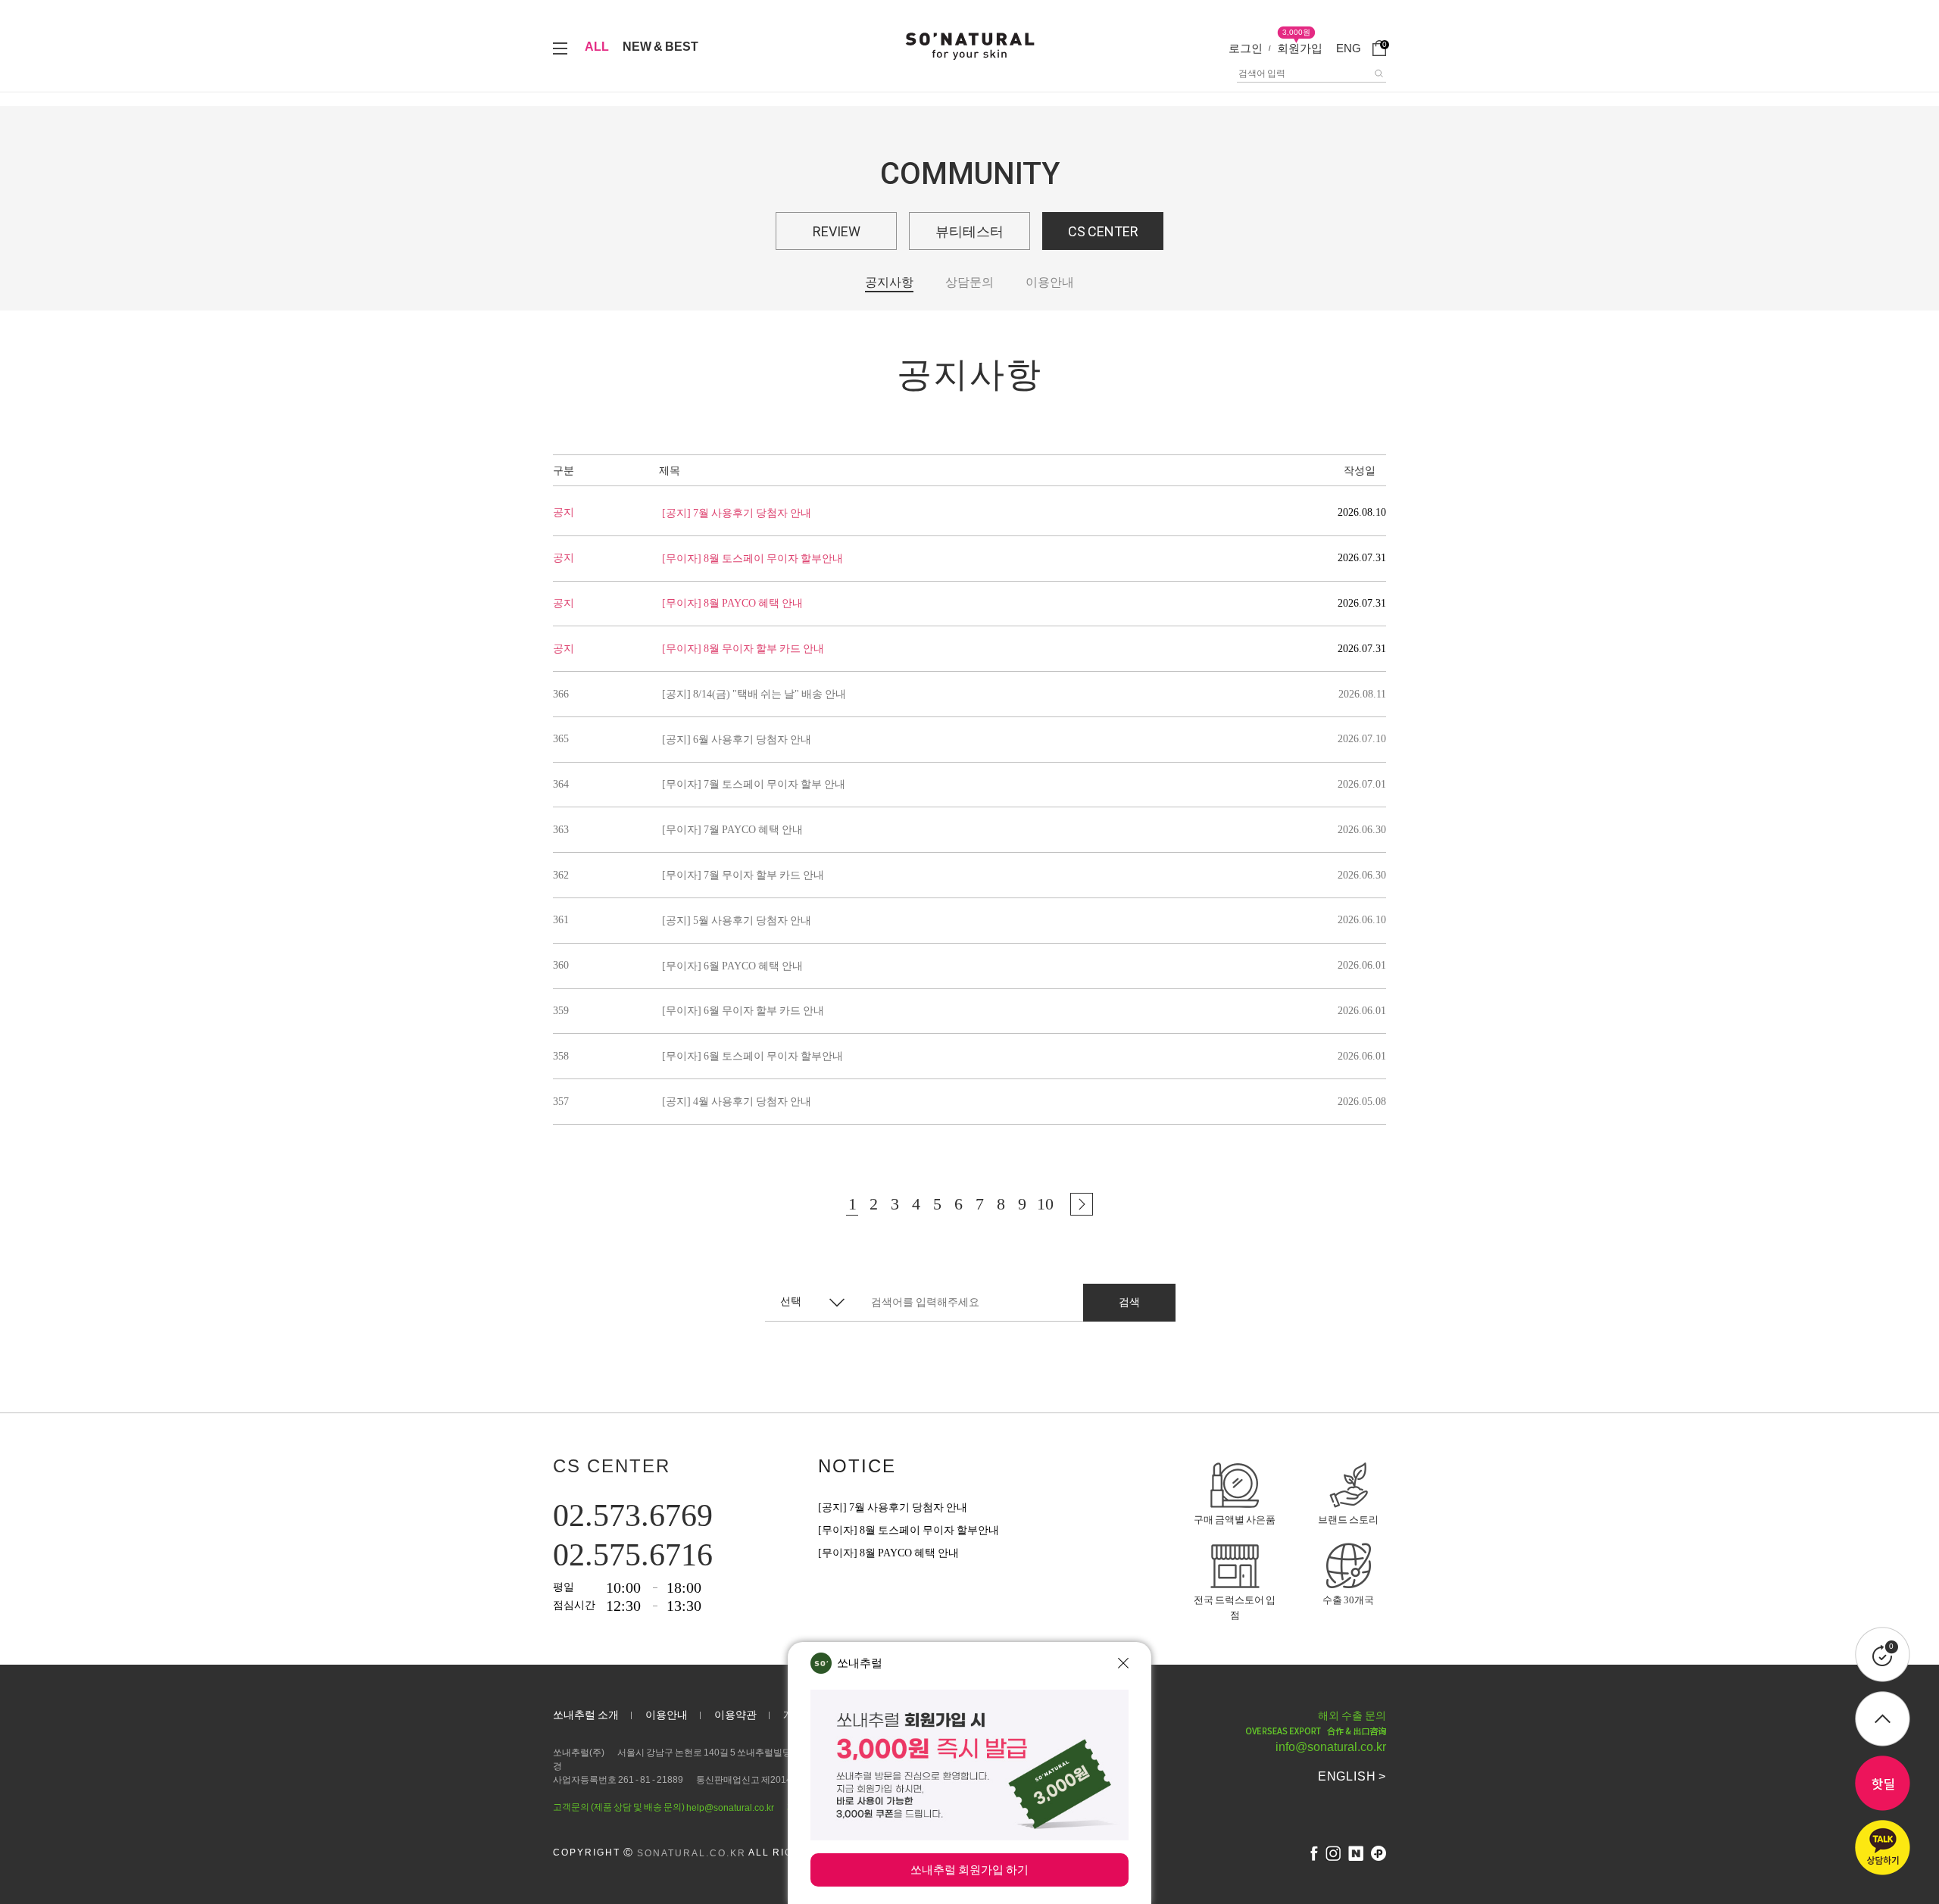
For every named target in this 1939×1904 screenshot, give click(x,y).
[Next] (1082, 1204)
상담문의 (969, 282)
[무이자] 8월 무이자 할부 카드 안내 (743, 649)
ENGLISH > (1352, 1776)
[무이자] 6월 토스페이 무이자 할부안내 (752, 1056)
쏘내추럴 (860, 1663)
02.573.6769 (633, 1515)
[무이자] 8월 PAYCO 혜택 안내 (732, 603)
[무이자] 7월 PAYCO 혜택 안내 (732, 830)
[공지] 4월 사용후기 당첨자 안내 (737, 1102)
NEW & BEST (660, 47)
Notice (857, 1466)
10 (1045, 1204)
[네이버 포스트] (1356, 1853)
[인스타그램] (1333, 1853)
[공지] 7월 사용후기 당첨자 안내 (737, 513)
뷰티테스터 (969, 231)
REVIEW (837, 231)
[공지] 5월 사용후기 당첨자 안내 (737, 921)
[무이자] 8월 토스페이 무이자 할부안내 (752, 559)
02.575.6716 (633, 1555)
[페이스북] (1314, 1853)
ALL (597, 47)
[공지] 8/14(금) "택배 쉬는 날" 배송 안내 (754, 694)
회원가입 (1300, 48)
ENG (1349, 48)
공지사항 (889, 282)
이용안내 (1050, 282)
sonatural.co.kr (692, 1853)
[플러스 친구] (1379, 1853)
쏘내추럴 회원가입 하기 (969, 1870)
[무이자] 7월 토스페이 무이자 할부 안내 (754, 784)
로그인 (1246, 48)
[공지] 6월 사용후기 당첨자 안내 (737, 740)
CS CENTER (1103, 231)
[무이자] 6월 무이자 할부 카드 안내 (743, 1011)
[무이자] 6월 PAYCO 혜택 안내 (732, 966)
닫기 (1123, 1663)
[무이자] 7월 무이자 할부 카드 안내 (743, 875)
